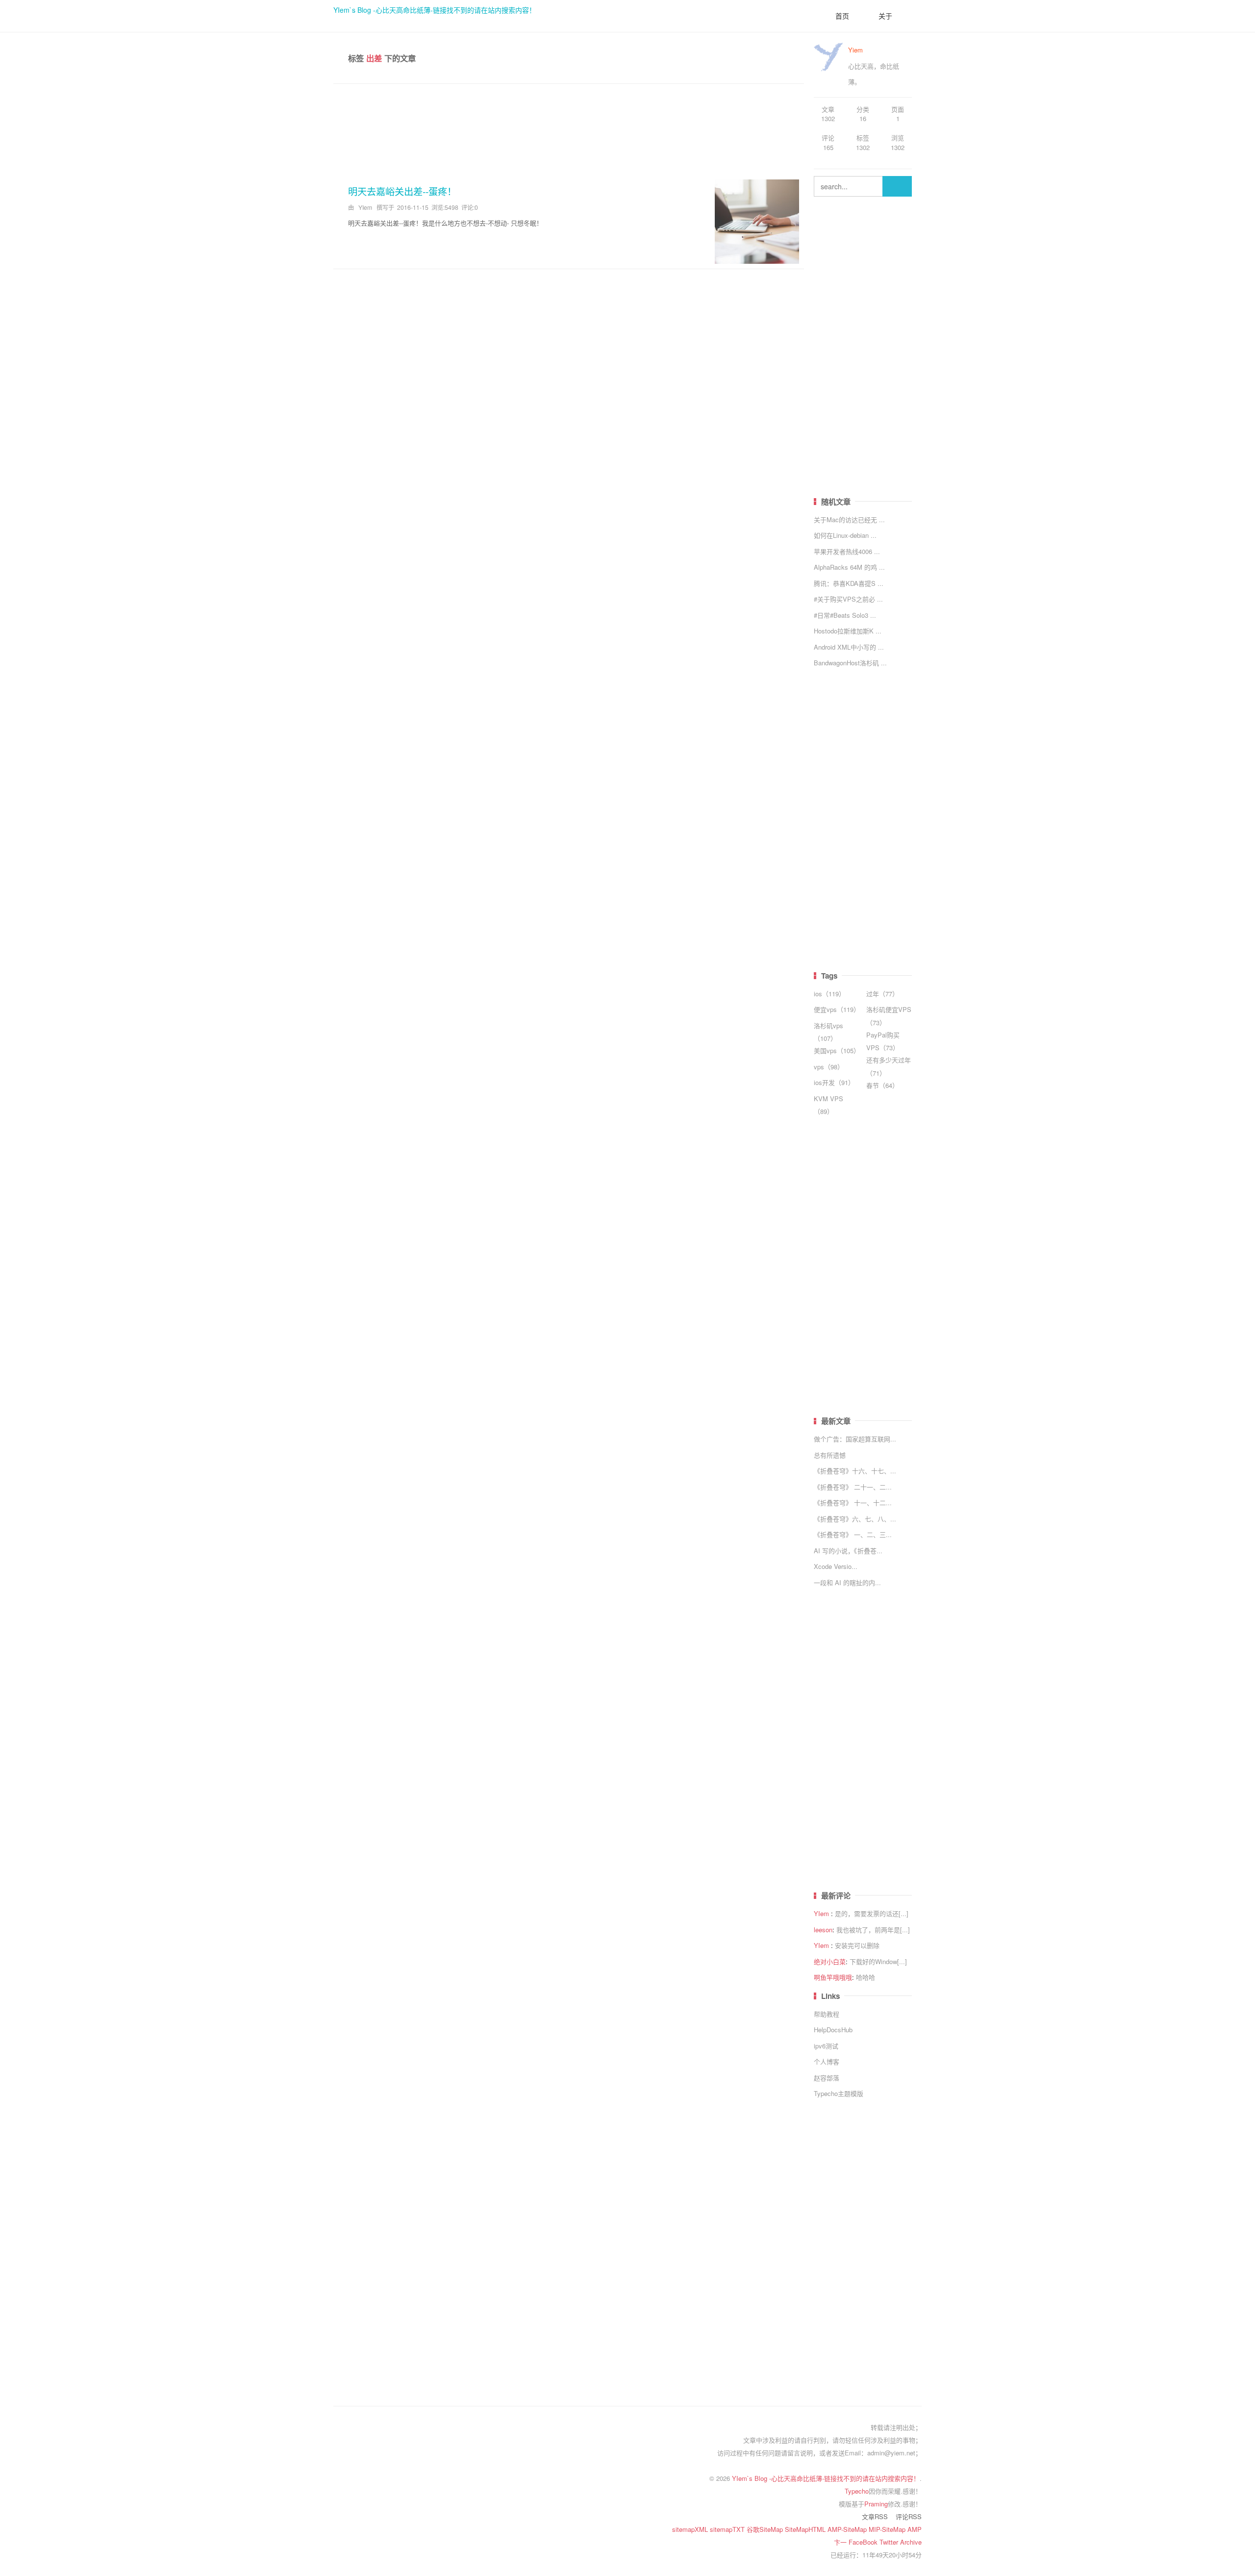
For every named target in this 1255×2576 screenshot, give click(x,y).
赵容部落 (827, 2078)
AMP (915, 2529)
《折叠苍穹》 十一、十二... (853, 1503)
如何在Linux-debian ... (845, 535)
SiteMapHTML (806, 2529)
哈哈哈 (866, 1977)
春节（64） (882, 1085)
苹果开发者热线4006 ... (847, 551)
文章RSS (875, 2516)
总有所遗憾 (830, 1455)
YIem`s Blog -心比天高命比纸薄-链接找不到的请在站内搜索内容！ (435, 10)
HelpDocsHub (833, 2030)
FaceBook (864, 2542)
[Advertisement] (569, 128)
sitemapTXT (728, 2529)
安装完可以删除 (857, 1945)
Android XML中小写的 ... (849, 647)
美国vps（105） (837, 1050)
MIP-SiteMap (888, 2529)
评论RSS (909, 2516)
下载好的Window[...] (878, 1961)
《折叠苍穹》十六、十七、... (855, 1471)
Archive (911, 2542)
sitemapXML (691, 2529)
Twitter (890, 2542)
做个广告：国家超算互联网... (855, 1439)
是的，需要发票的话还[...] (872, 1913)
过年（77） (882, 994)
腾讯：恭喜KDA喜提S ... (849, 583)
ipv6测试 (826, 2046)
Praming (876, 2504)
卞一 (841, 2542)
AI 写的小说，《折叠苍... (848, 1551)
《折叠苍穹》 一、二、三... (853, 1534)
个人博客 (827, 2061)
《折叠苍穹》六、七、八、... (855, 1519)
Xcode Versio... (836, 1566)
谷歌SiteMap (766, 2529)
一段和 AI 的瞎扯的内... (847, 1582)
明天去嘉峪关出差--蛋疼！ (402, 191)
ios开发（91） (834, 1082)
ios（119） (829, 994)
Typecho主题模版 (839, 2093)
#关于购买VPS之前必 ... (848, 599)
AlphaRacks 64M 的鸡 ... (849, 567)
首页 (842, 16)
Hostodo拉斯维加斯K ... (848, 631)
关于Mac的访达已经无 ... (849, 519)
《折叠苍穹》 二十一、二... (853, 1487)
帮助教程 (827, 2014)
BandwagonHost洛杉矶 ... (850, 663)
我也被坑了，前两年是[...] (873, 1930)
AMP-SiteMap (848, 2529)
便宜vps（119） (837, 1009)
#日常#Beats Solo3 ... (845, 615)
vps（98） (829, 1067)
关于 (885, 16)
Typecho (857, 2491)
